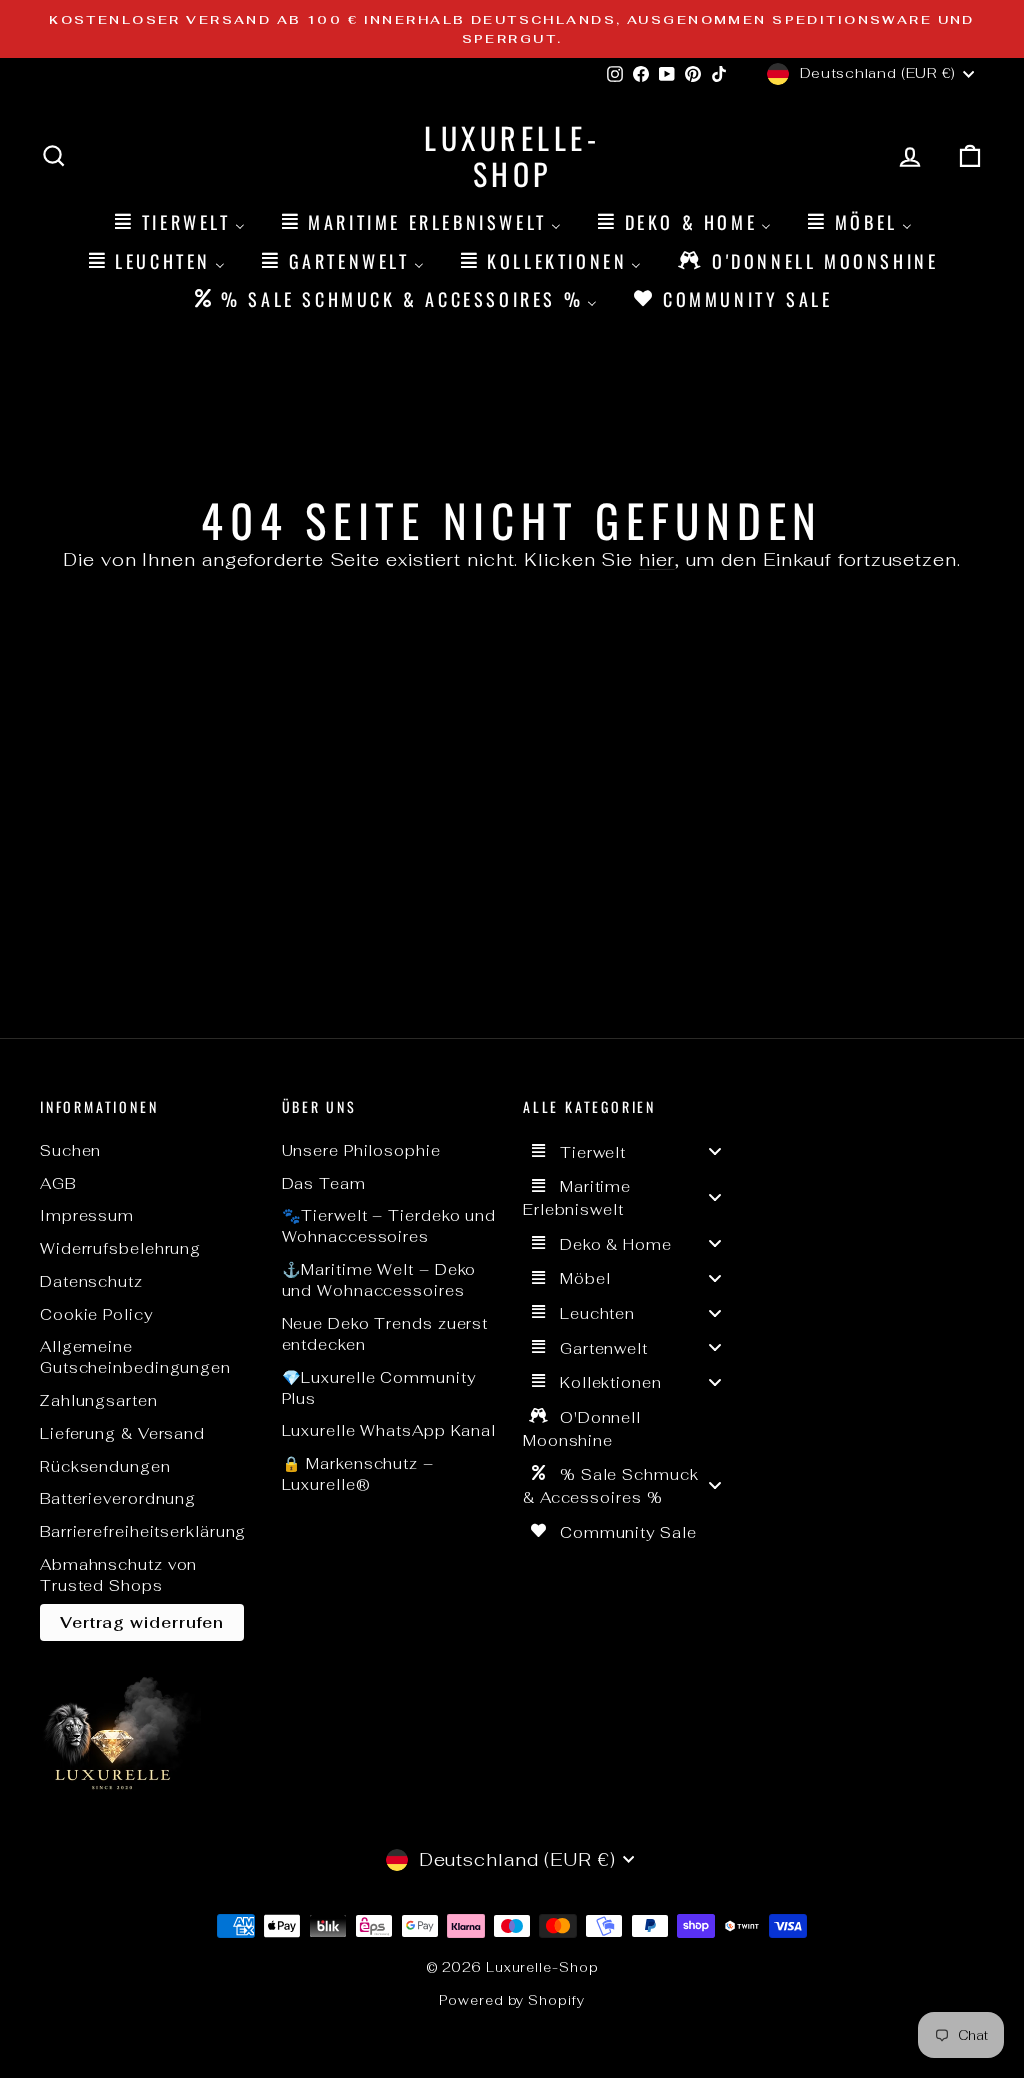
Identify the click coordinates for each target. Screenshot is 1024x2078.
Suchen (70, 1150)
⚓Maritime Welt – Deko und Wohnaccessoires (379, 1280)
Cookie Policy (96, 1314)
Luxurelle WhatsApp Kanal (389, 1430)
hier (657, 559)
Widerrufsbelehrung (120, 1248)
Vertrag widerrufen (142, 1622)
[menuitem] (178, 221)
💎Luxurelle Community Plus (379, 1388)
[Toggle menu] (715, 1151)
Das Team (324, 1183)
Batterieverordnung (118, 1498)
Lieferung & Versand (122, 1433)
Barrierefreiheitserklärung (143, 1531)
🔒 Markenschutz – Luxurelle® (358, 1474)
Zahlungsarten (99, 1400)
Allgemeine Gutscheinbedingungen (135, 1357)
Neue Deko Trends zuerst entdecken (385, 1334)
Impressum (87, 1215)
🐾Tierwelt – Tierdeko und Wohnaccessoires (389, 1226)
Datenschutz (91, 1281)
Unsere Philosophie (361, 1150)
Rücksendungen (105, 1466)
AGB (58, 1183)
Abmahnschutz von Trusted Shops (118, 1575)
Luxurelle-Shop (512, 155)
